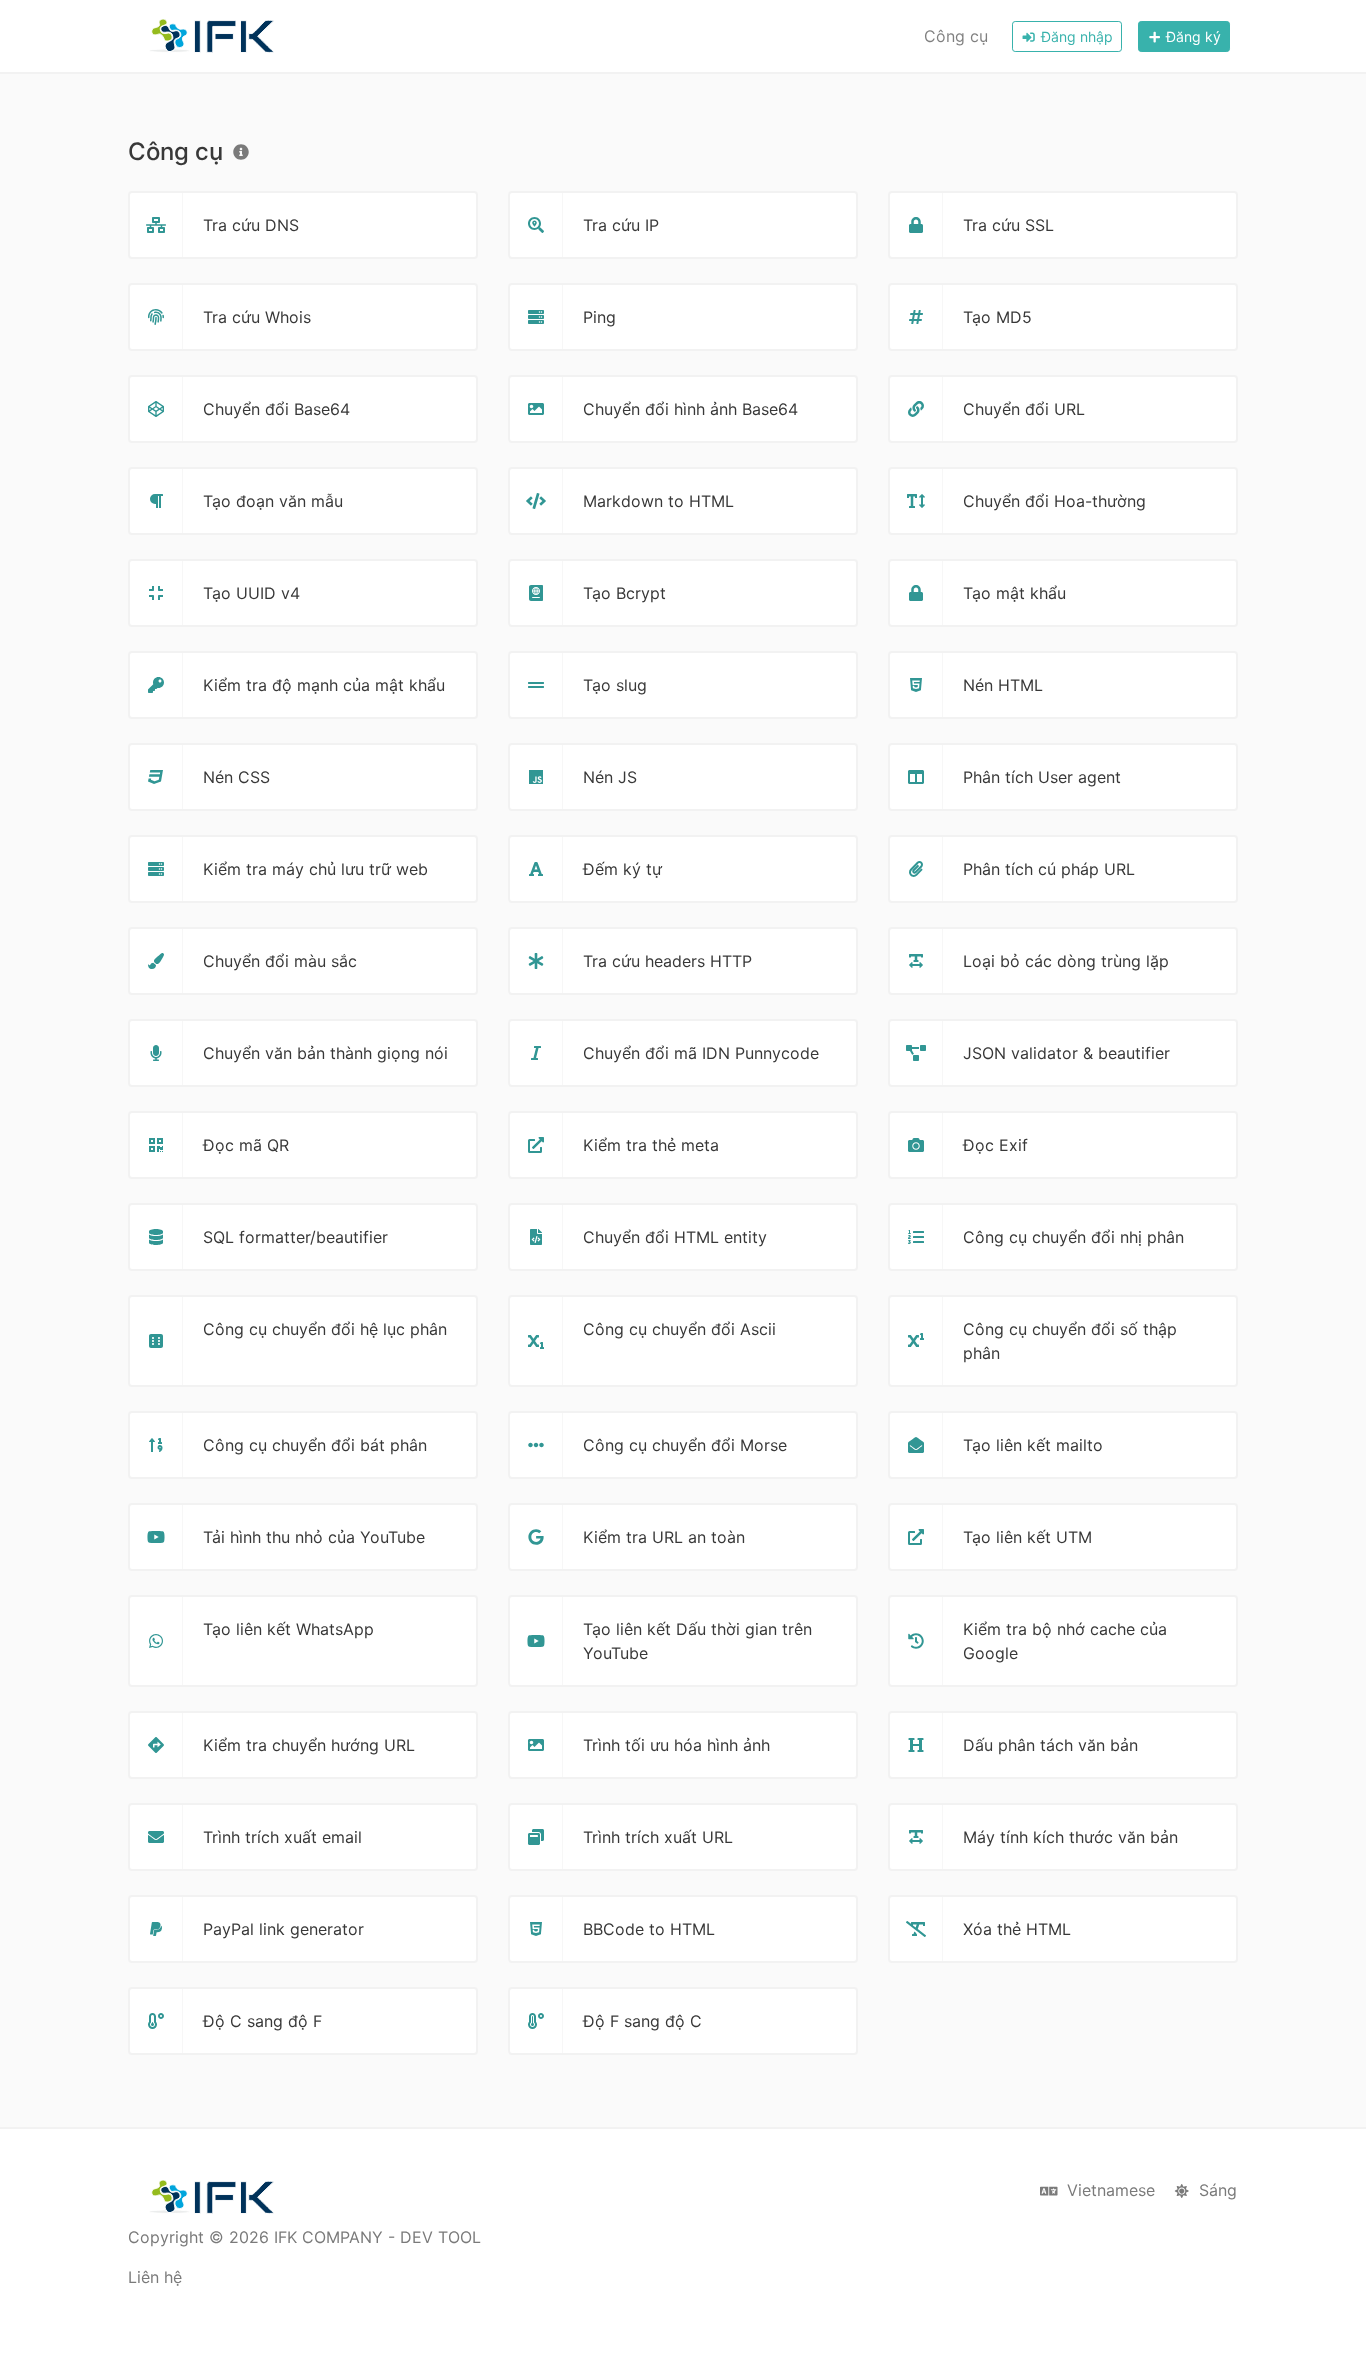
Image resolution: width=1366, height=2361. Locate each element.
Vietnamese (1108, 2190)
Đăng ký (1191, 36)
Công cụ (956, 36)
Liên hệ (155, 2277)
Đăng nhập (1075, 36)
